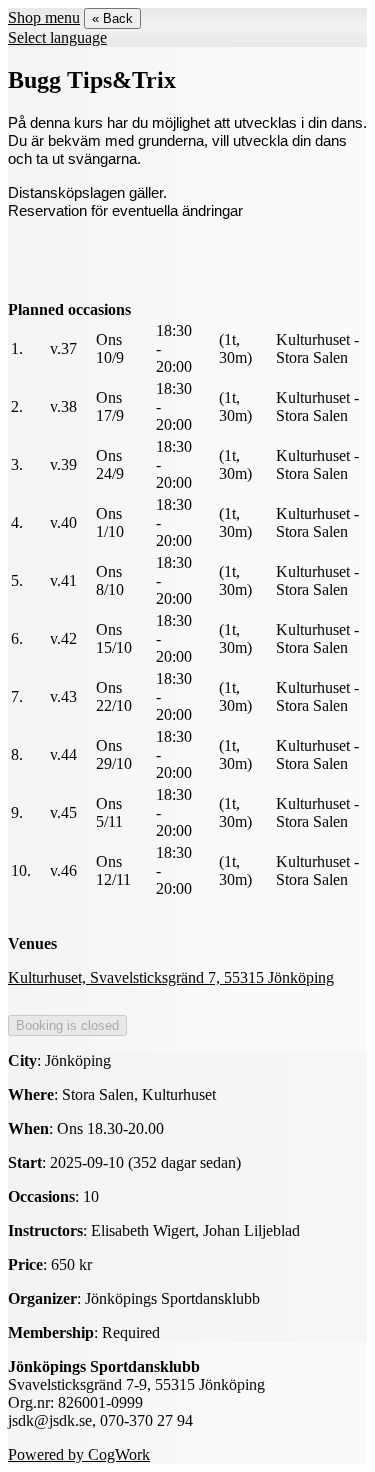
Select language (57, 37)
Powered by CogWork (79, 1454)
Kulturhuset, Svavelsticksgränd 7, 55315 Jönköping (171, 977)
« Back (112, 18)
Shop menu (44, 17)
